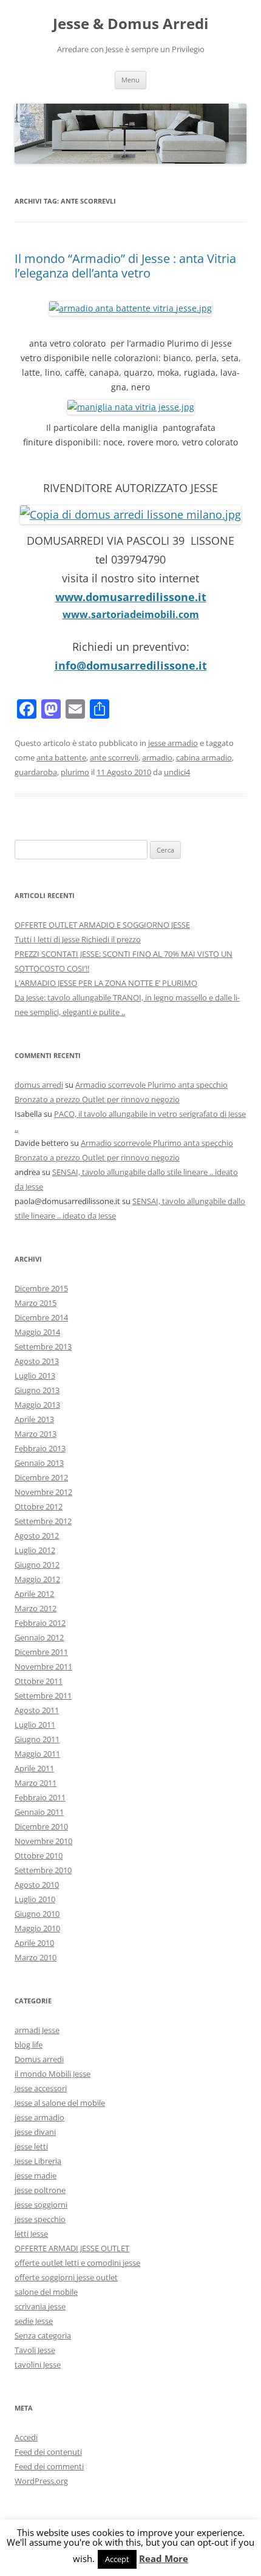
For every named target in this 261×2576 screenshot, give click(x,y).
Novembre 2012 (43, 1492)
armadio (157, 757)
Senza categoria (43, 2335)
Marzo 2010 (36, 1957)
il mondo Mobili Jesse (53, 2074)
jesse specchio (40, 2219)
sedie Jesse (34, 2321)
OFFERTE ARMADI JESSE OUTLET (72, 2248)
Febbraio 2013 (40, 1448)
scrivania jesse (40, 2306)
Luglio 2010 (35, 1899)
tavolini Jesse (38, 2365)
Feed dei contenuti (48, 2452)
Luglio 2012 (35, 1550)
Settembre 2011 (43, 1696)
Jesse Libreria (38, 2161)
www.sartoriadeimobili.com (131, 614)
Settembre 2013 (43, 1346)
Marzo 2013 (36, 1434)
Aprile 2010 (34, 1943)
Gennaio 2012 (39, 1637)
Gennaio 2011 (39, 1812)
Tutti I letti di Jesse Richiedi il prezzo (78, 939)
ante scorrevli (114, 757)
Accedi (26, 2437)
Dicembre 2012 (41, 1477)
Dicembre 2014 (41, 1317)
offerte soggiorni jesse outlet (66, 2277)
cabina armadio (204, 757)
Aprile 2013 (34, 1419)
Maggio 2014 (37, 1332)
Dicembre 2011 (41, 1652)
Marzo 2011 (36, 1783)
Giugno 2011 (37, 1739)
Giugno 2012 (37, 1565)
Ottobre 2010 (39, 1855)
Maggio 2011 (37, 1754)
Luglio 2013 (35, 1376)
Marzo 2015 (36, 1303)
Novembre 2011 (43, 1666)
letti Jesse (31, 2234)
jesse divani (35, 2132)
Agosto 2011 (37, 1710)
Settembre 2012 (43, 1521)
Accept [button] (117, 2559)
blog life (29, 2045)
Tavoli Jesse (35, 2350)
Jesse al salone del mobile (60, 2103)
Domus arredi (39, 2059)
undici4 (177, 772)
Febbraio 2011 (40, 1797)
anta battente (61, 757)
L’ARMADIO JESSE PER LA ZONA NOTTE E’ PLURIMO (106, 983)
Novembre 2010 (43, 1841)
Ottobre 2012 (39, 1506)
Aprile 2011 (34, 1768)
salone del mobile (46, 2292)
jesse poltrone (40, 2190)
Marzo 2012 (36, 1608)
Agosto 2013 (37, 1361)
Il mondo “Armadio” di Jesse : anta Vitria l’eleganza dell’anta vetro (125, 266)
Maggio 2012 (37, 1579)
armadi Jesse (37, 2030)
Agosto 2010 (37, 1885)
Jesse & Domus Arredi (130, 24)
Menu (130, 80)
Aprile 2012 (34, 1594)
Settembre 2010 (43, 1870)
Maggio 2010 (37, 1928)
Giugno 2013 (37, 1390)
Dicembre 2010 (41, 1826)
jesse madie (36, 2175)
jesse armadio (173, 743)
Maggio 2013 (37, 1405)
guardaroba (36, 772)
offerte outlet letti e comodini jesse (77, 2263)
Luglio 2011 (35, 1725)
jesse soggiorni (41, 2205)
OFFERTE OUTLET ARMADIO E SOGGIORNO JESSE (102, 925)
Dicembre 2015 (41, 1288)
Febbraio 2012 (40, 1623)
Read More (164, 2559)
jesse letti (31, 2146)
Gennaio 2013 (39, 1463)
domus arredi (39, 1085)
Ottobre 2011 (39, 1681)
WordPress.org (41, 2481)
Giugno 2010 (37, 1914)
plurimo (75, 772)
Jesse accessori (41, 2088)
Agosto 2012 (37, 1536)
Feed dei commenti (49, 2466)
